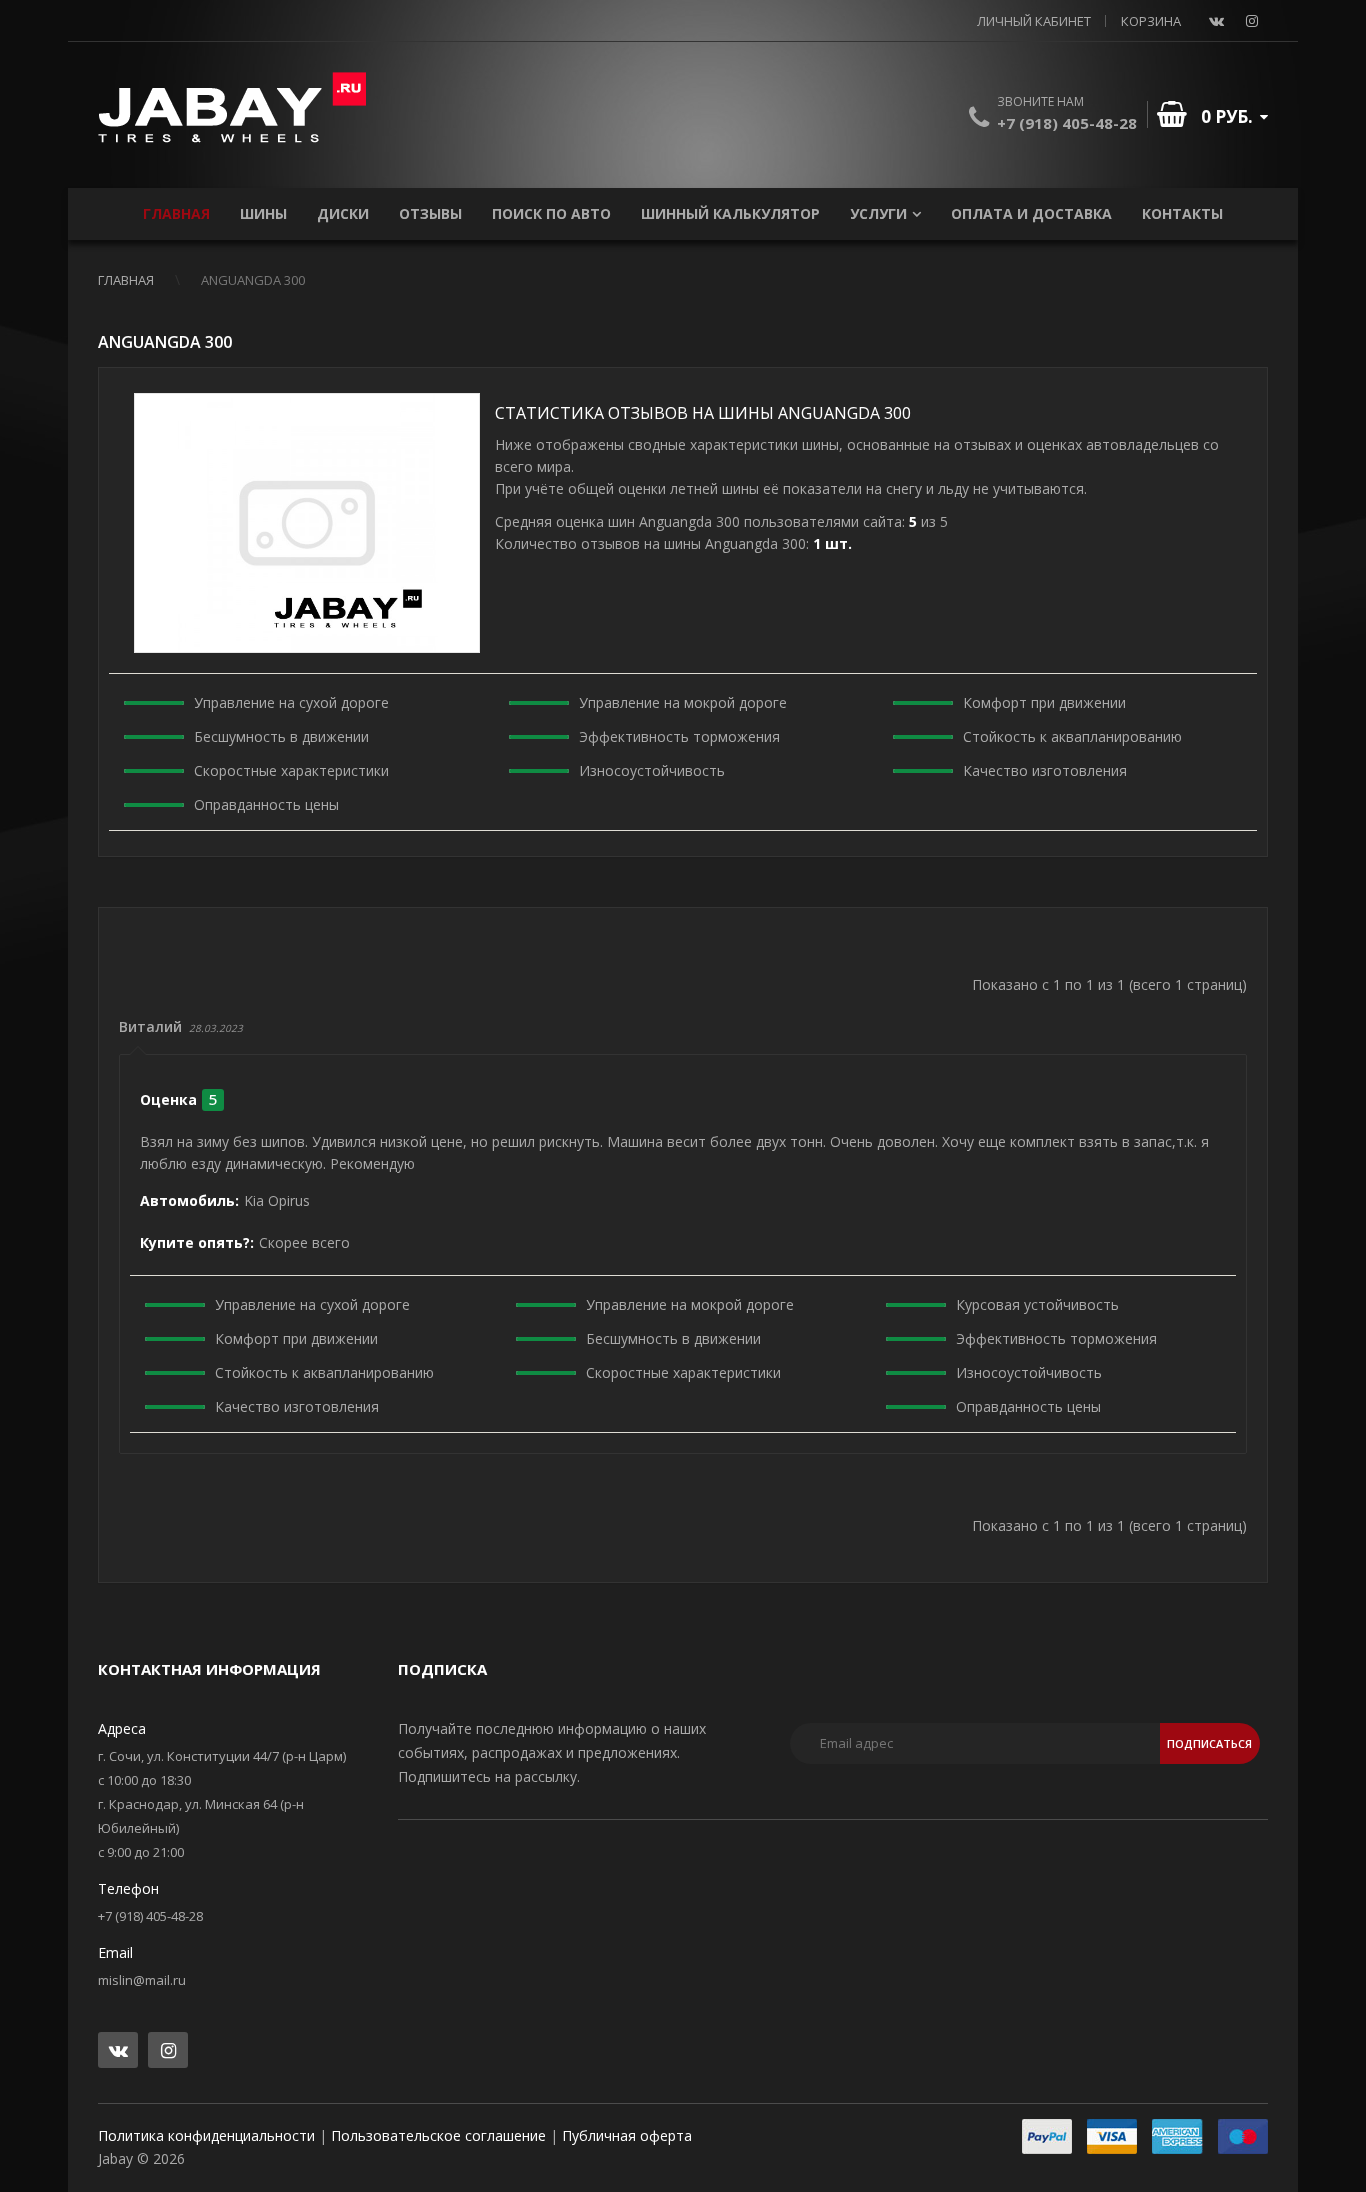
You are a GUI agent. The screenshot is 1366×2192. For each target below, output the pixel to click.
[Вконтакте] (1216, 21)
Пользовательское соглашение (438, 2135)
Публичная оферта (627, 2135)
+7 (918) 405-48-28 (1067, 123)
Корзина (1151, 21)
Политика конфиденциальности (206, 2135)
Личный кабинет (1034, 21)
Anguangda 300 (253, 280)
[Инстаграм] (1252, 21)
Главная (126, 280)
